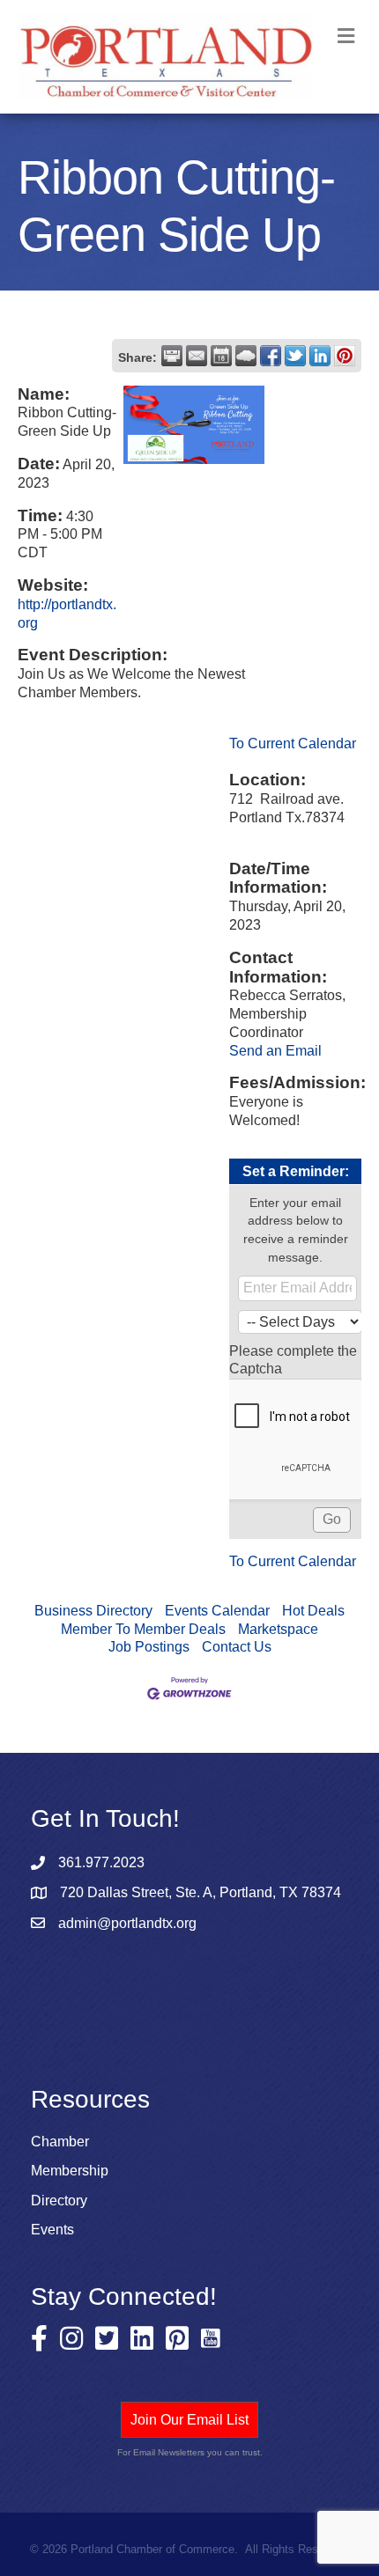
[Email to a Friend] (197, 356)
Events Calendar (217, 1611)
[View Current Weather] (246, 356)
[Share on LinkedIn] (320, 356)
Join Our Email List (189, 2420)
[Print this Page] (172, 356)
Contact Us (237, 1647)
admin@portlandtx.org (127, 1923)
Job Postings (149, 1647)
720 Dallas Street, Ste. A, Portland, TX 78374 (201, 1892)
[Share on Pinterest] (345, 356)
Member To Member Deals (143, 1629)
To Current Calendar (293, 743)
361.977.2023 (101, 1862)
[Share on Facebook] (271, 356)
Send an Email (275, 1051)
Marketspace (278, 1629)
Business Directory (93, 1611)
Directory (59, 2201)
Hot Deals (313, 1611)
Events (52, 2230)
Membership (70, 2171)
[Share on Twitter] (295, 356)
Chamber (60, 2142)
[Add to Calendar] (221, 356)
